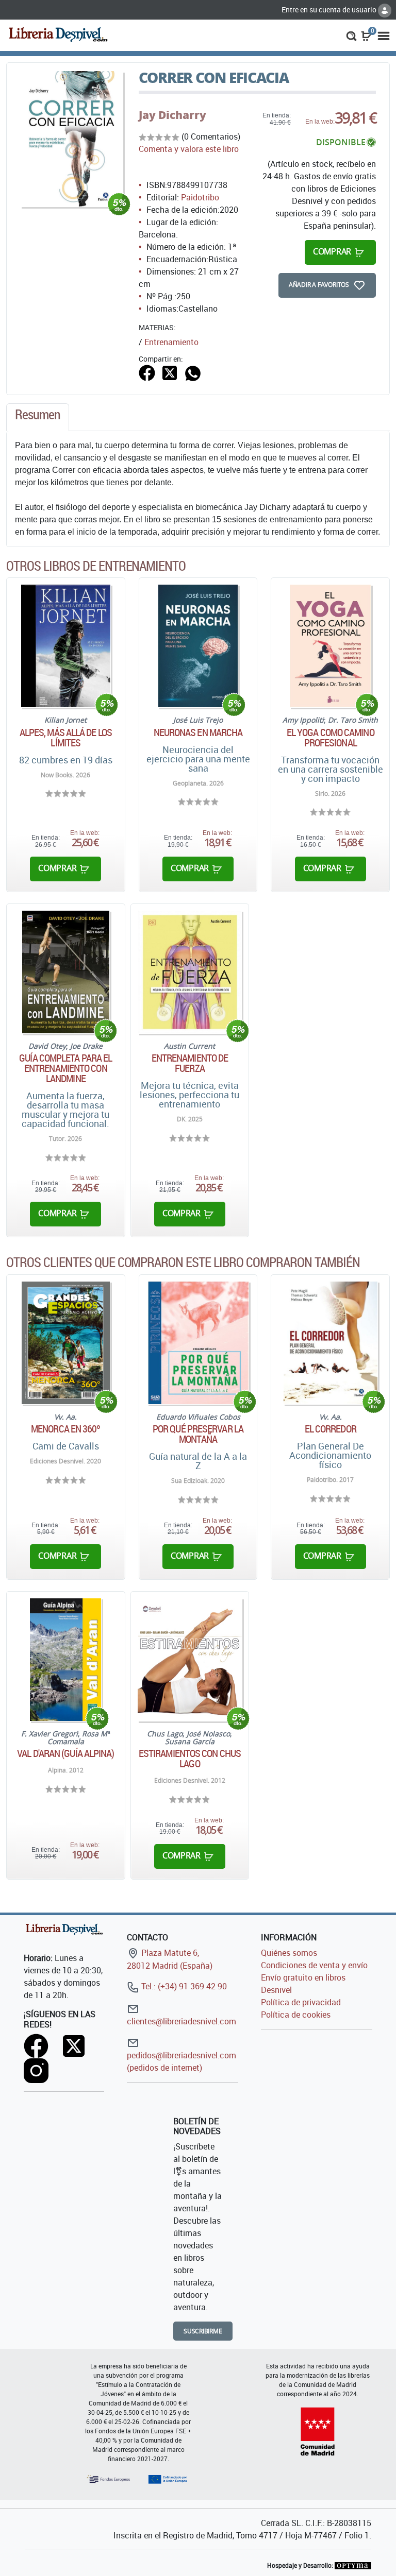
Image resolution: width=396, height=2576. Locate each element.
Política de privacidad (301, 2002)
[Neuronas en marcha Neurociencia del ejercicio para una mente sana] (198, 646)
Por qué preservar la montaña (198, 1434)
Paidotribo (200, 197)
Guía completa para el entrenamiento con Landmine (65, 1068)
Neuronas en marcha (198, 732)
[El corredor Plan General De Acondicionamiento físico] (331, 1343)
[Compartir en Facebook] (147, 372)
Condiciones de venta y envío (314, 1965)
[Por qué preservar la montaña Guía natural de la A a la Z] (198, 1343)
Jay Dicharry (172, 115)
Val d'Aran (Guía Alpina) (65, 1753)
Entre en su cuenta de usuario (330, 10)
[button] (351, 35)
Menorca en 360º (66, 1429)
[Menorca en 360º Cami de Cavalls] (66, 1343)
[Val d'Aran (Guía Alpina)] (65, 1660)
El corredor (331, 1429)
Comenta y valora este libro (189, 149)
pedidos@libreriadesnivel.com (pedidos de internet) (181, 2061)
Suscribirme (203, 2331)
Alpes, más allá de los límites (66, 738)
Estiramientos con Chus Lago (190, 1759)
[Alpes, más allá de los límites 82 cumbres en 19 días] (66, 646)
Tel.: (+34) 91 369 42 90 (183, 1986)
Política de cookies (296, 2015)
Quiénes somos (289, 1953)
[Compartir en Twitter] (170, 372)
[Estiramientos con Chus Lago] (190, 1660)
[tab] (38, 417)
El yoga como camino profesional (331, 738)
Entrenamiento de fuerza (190, 1063)
